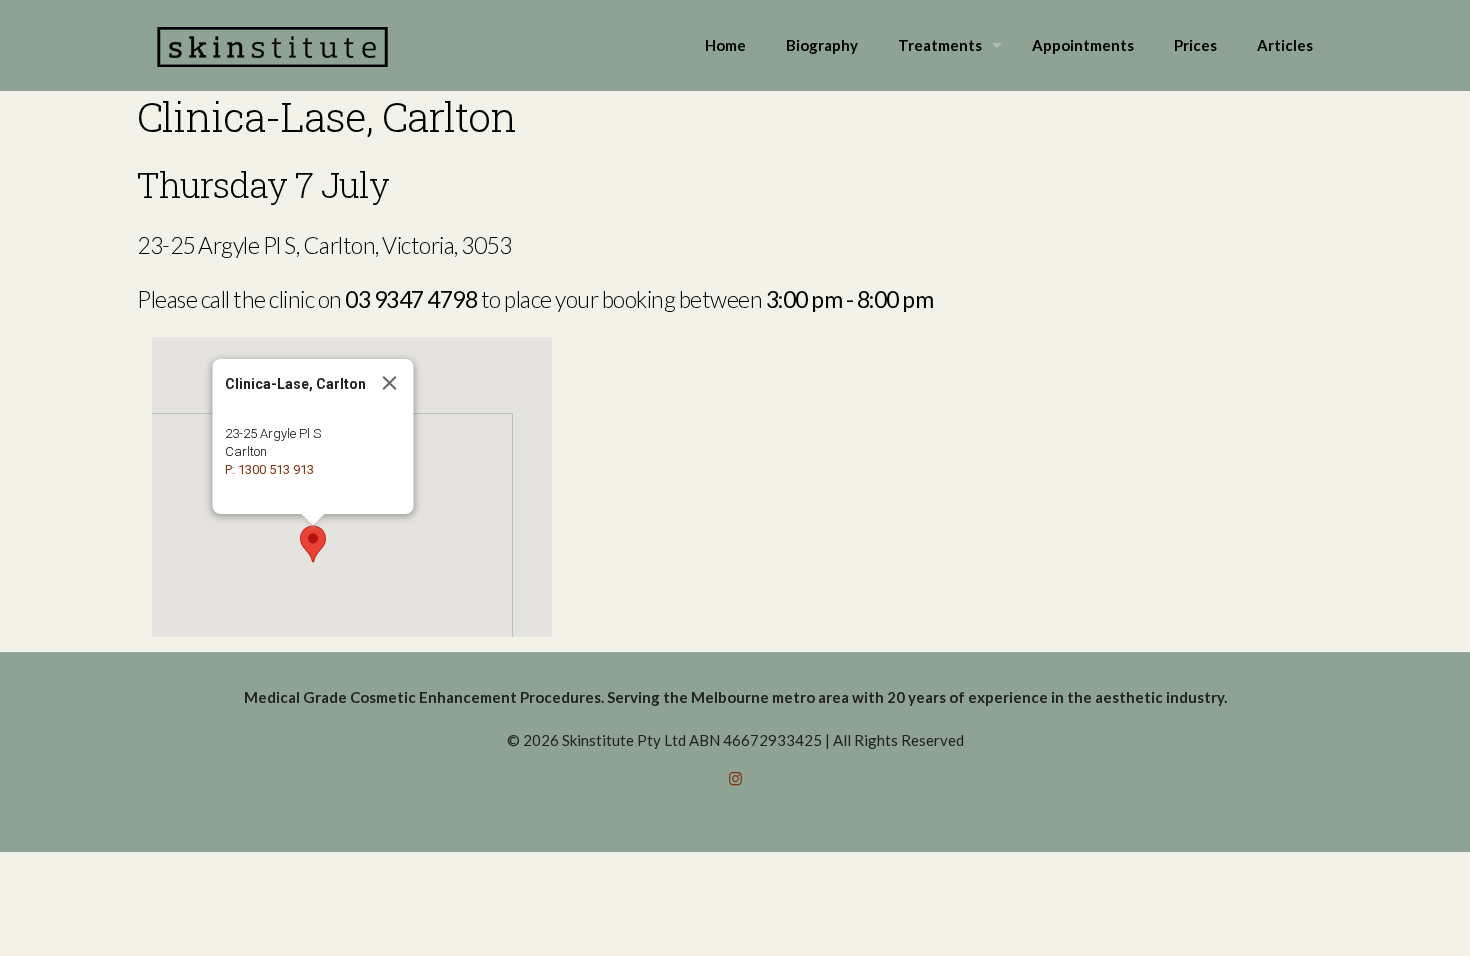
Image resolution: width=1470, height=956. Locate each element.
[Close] (390, 383)
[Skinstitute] (272, 45)
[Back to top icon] (1374, 915)
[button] (313, 544)
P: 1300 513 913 (269, 469)
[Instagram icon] (735, 778)
